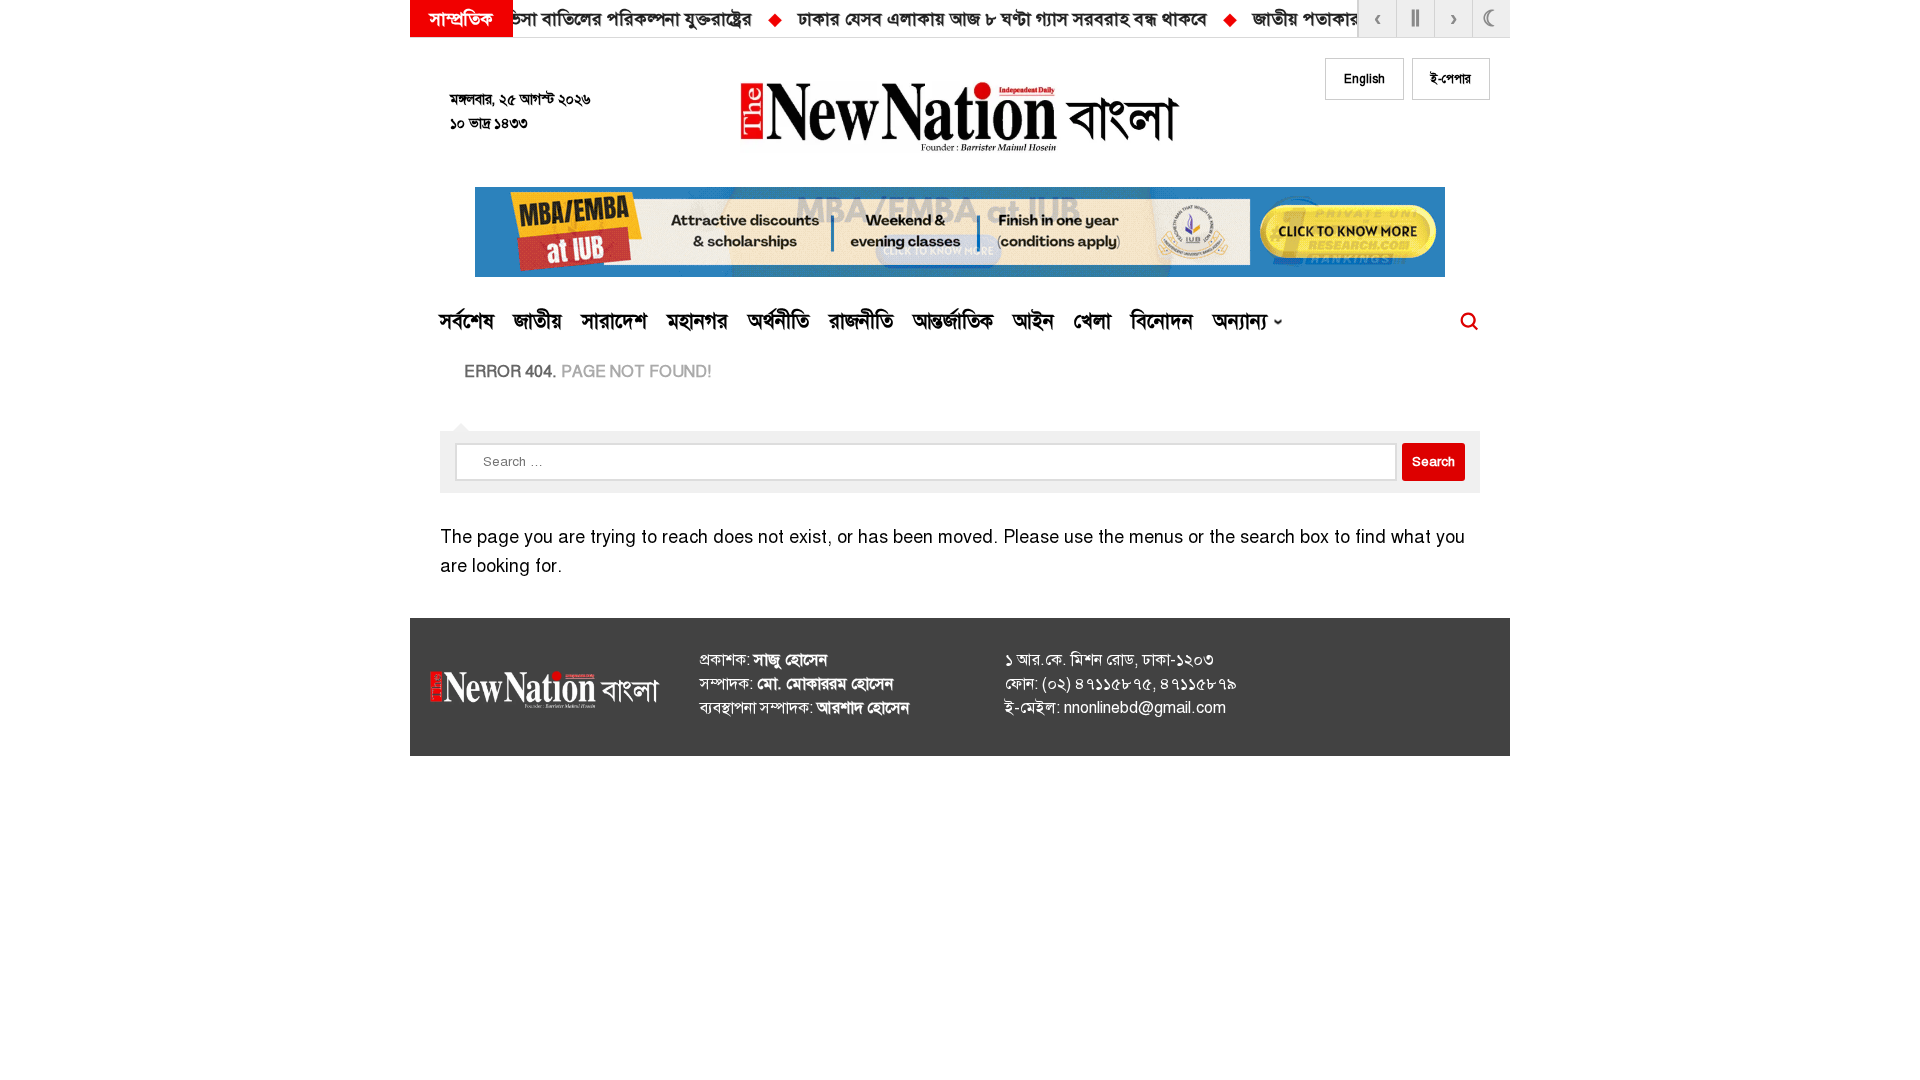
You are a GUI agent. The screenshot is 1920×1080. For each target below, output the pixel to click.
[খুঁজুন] (1469, 322)
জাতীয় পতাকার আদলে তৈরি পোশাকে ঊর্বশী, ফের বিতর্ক (1151, 19)
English (1364, 79)
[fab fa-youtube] (1432, 137)
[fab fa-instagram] (1392, 137)
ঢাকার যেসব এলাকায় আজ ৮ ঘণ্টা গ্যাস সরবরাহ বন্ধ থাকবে (708, 19)
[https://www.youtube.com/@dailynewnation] (1439, 691)
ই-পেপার (1451, 79)
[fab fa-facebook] (1352, 137)
